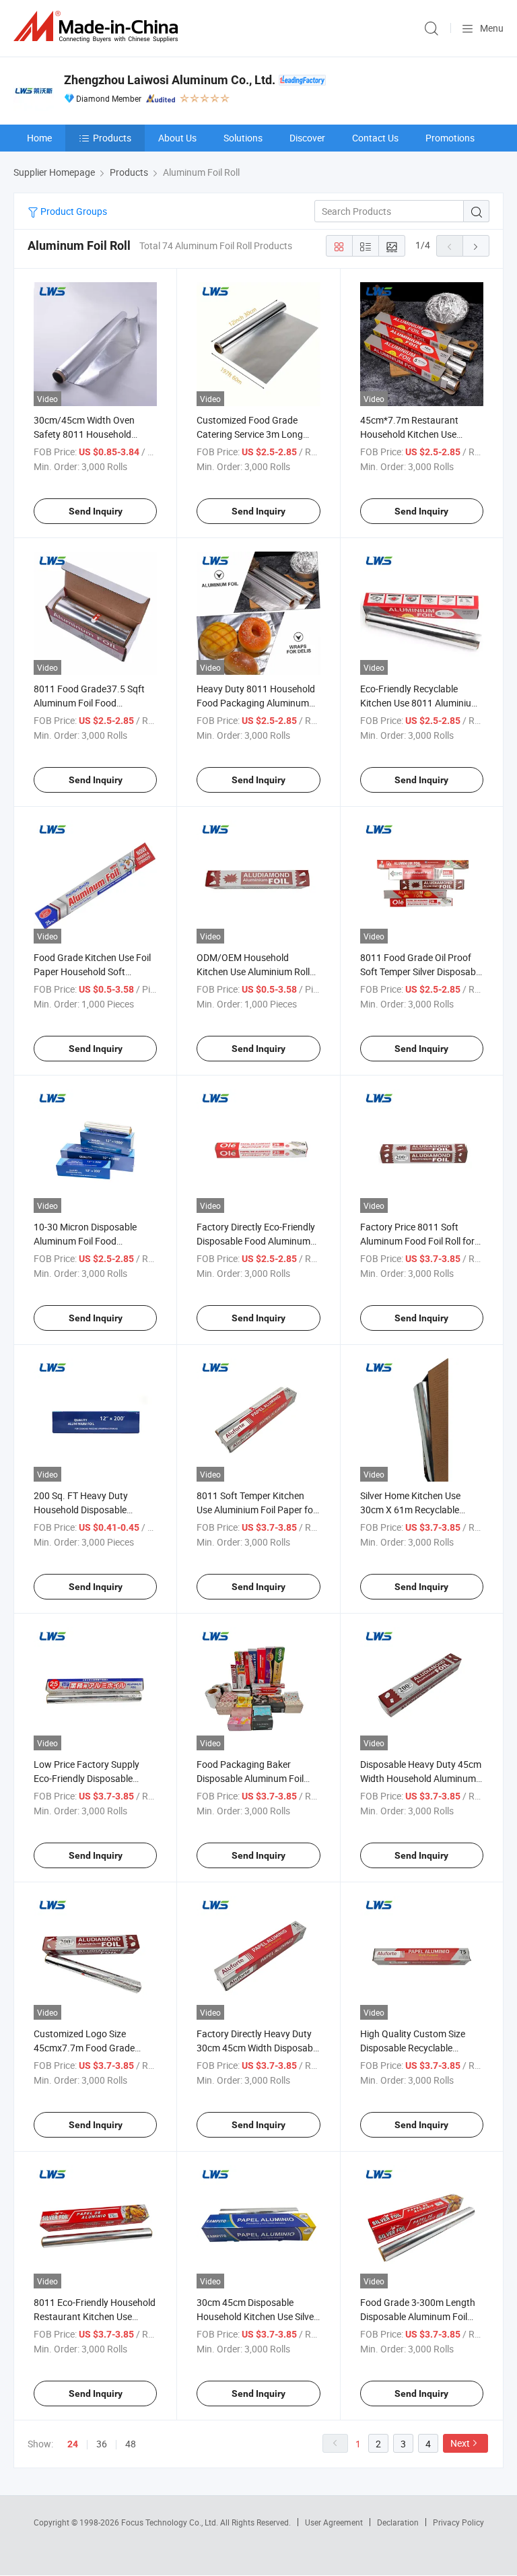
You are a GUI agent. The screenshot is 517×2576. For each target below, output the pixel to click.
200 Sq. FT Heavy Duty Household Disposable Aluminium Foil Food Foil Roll (93, 1510)
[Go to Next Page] (476, 246)
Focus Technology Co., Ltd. (171, 2522)
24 (73, 2444)
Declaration (398, 2522)
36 (102, 2444)
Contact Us (375, 138)
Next (460, 2443)
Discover (307, 138)
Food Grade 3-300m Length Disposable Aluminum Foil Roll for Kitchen (418, 2316)
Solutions (243, 138)
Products (112, 138)
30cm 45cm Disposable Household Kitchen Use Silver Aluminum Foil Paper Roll (257, 2316)
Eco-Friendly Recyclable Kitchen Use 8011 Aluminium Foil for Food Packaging (420, 703)
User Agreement (334, 2522)
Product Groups (73, 211)
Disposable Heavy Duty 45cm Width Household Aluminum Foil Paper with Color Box (421, 1778)
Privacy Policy (458, 2522)
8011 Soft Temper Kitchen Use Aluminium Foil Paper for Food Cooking (256, 1510)
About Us (177, 138)
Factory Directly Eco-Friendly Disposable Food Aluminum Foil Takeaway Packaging (256, 1241)
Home (39, 138)
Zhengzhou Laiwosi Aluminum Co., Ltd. (170, 80)
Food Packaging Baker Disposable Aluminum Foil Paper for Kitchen (250, 1778)
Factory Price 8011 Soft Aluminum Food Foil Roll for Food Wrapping (417, 1241)
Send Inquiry (96, 511)
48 (131, 2444)
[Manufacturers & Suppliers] (98, 27)
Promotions (450, 138)
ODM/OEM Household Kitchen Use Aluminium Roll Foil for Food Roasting (253, 971)
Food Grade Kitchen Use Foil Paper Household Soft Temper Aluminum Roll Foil (92, 971)
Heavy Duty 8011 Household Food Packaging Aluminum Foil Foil (256, 703)
